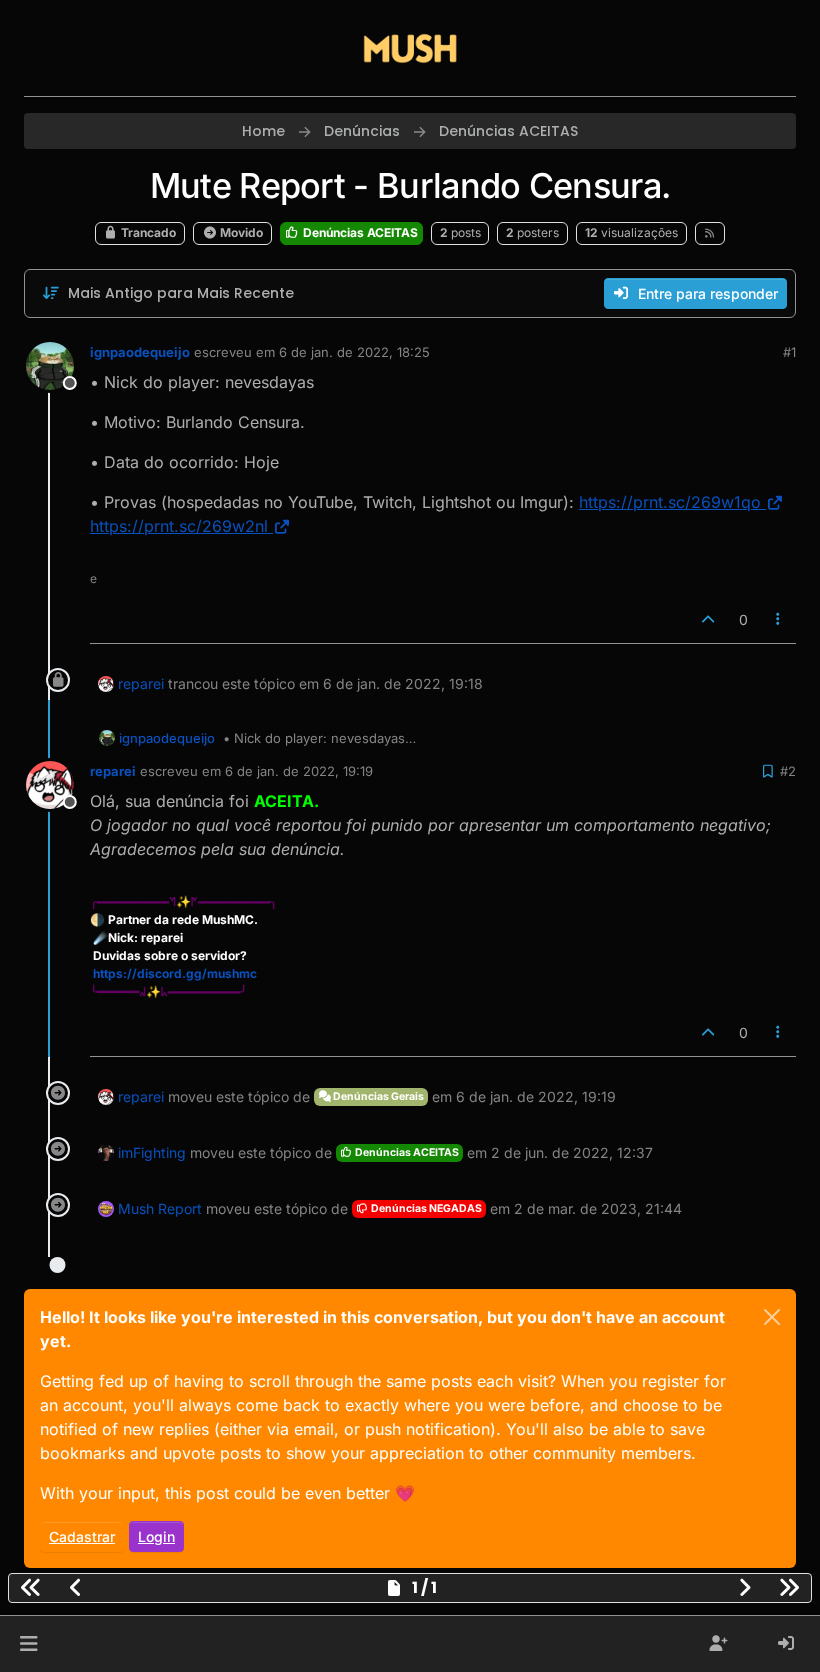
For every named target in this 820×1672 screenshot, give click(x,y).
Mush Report (160, 1208)
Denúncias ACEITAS (359, 232)
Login (156, 1536)
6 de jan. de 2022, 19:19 (299, 771)
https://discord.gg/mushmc (175, 973)
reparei (141, 683)
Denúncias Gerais (377, 1096)
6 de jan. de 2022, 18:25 (354, 352)
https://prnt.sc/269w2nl (179, 526)
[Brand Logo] (410, 48)
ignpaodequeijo (140, 352)
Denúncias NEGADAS (425, 1208)
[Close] (772, 1317)
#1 (789, 352)
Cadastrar (82, 1536)
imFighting (152, 1152)
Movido (240, 232)
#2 (788, 771)
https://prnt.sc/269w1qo (670, 502)
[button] (28, 1644)
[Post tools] (779, 619)
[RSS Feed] (710, 233)
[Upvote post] (708, 619)
